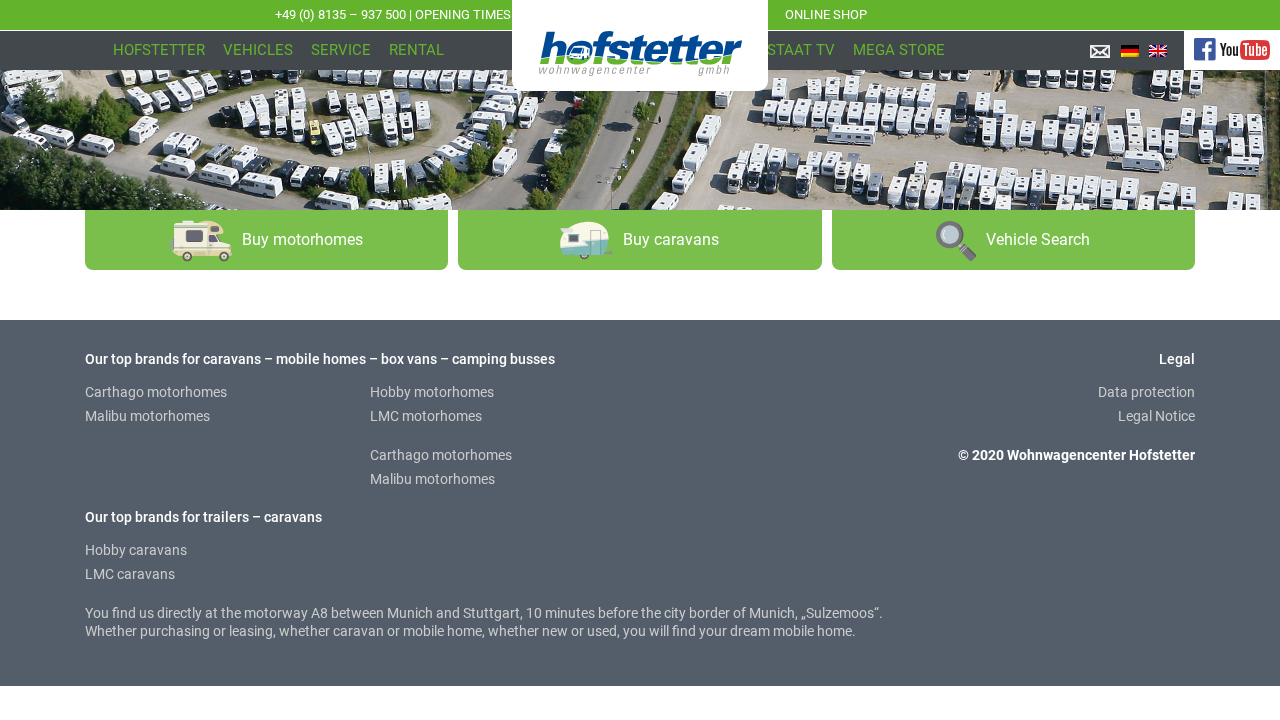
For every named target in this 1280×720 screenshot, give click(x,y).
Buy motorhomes (302, 239)
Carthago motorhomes (156, 392)
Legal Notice (1156, 416)
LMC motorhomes (426, 416)
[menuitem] (1130, 51)
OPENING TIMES (463, 14)
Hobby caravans (136, 550)
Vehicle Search (1038, 239)
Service (341, 50)
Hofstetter (159, 50)
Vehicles (258, 50)
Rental (416, 50)
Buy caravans (671, 239)
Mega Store (899, 50)
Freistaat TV (786, 50)
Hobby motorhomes (432, 392)
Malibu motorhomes (147, 416)
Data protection (1146, 392)
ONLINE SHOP (826, 14)
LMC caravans (130, 574)
